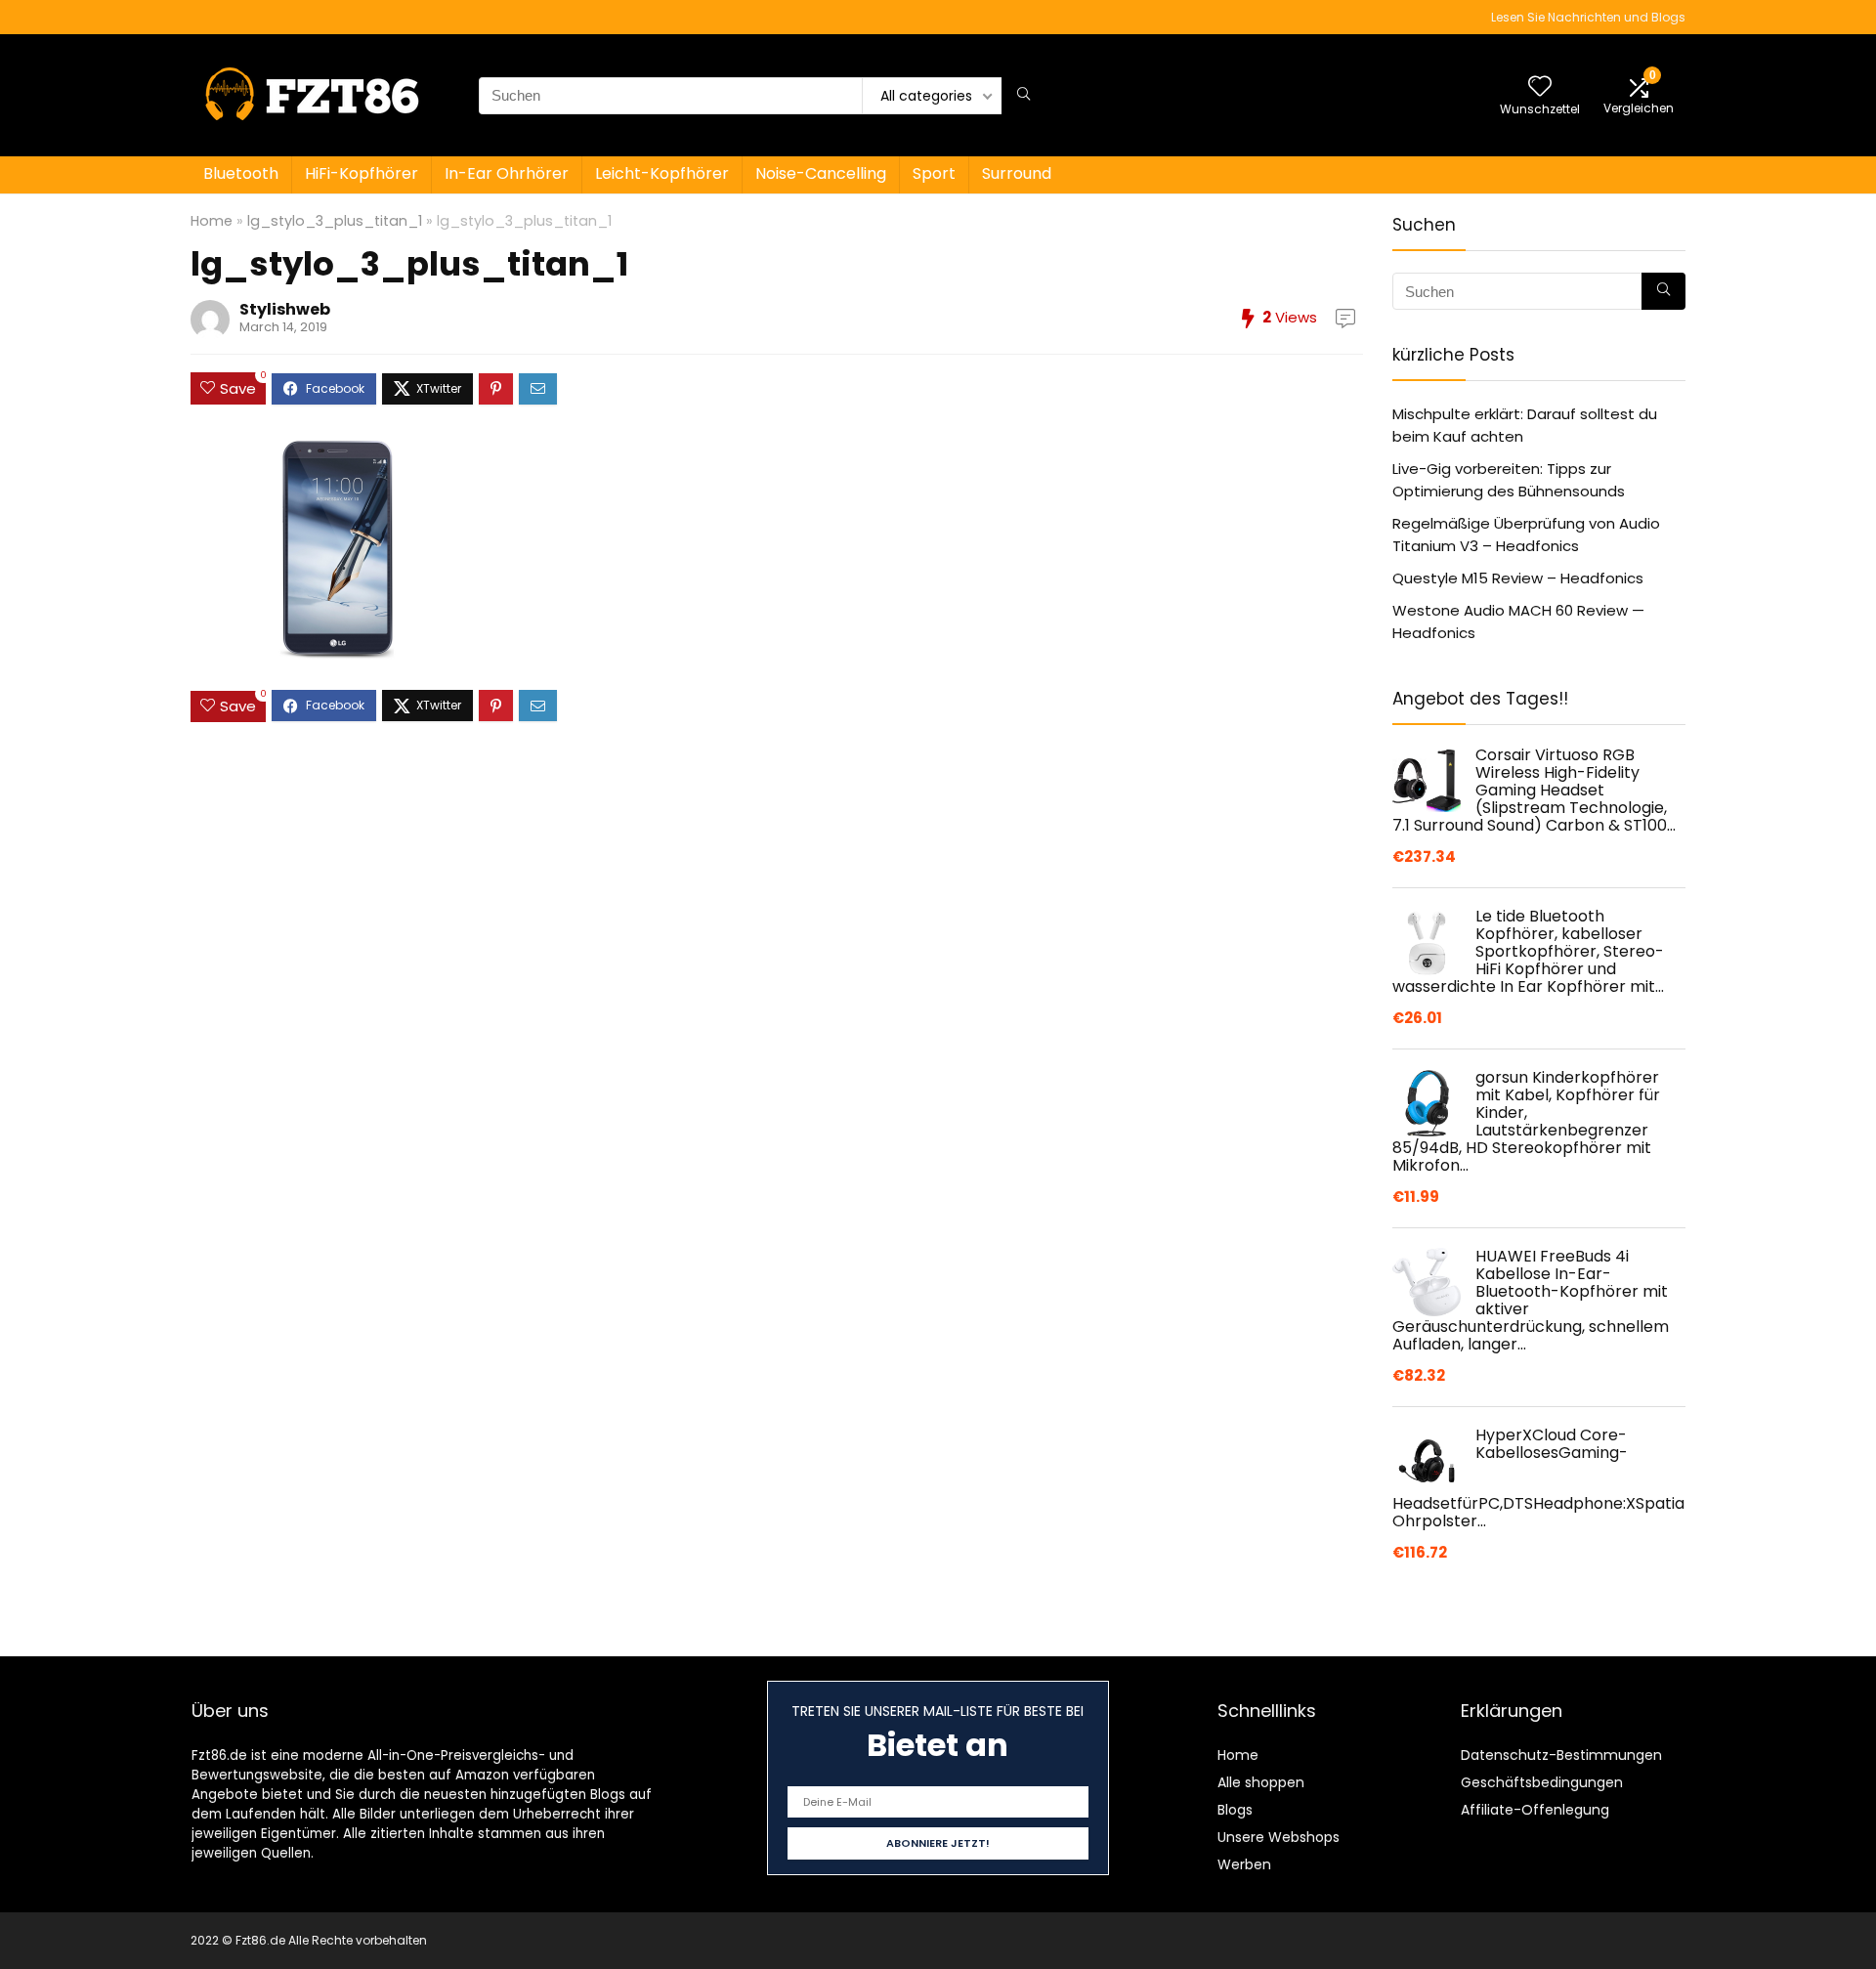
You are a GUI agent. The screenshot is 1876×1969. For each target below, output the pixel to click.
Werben (1244, 1864)
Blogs (1235, 1810)
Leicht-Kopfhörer (662, 173)
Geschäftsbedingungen (1542, 1782)
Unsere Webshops (1279, 1837)
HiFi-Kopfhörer (362, 173)
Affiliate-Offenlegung (1535, 1810)
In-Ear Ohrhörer (507, 173)
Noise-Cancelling (821, 173)
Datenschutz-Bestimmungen (1561, 1755)
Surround (1017, 173)
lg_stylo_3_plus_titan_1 (335, 221)
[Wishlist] (1540, 87)
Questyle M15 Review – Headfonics (1518, 578)
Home (212, 221)
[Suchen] (1023, 96)
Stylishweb (285, 309)
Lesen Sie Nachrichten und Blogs (1588, 17)
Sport (934, 173)
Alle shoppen (1261, 1782)
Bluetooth (241, 173)
